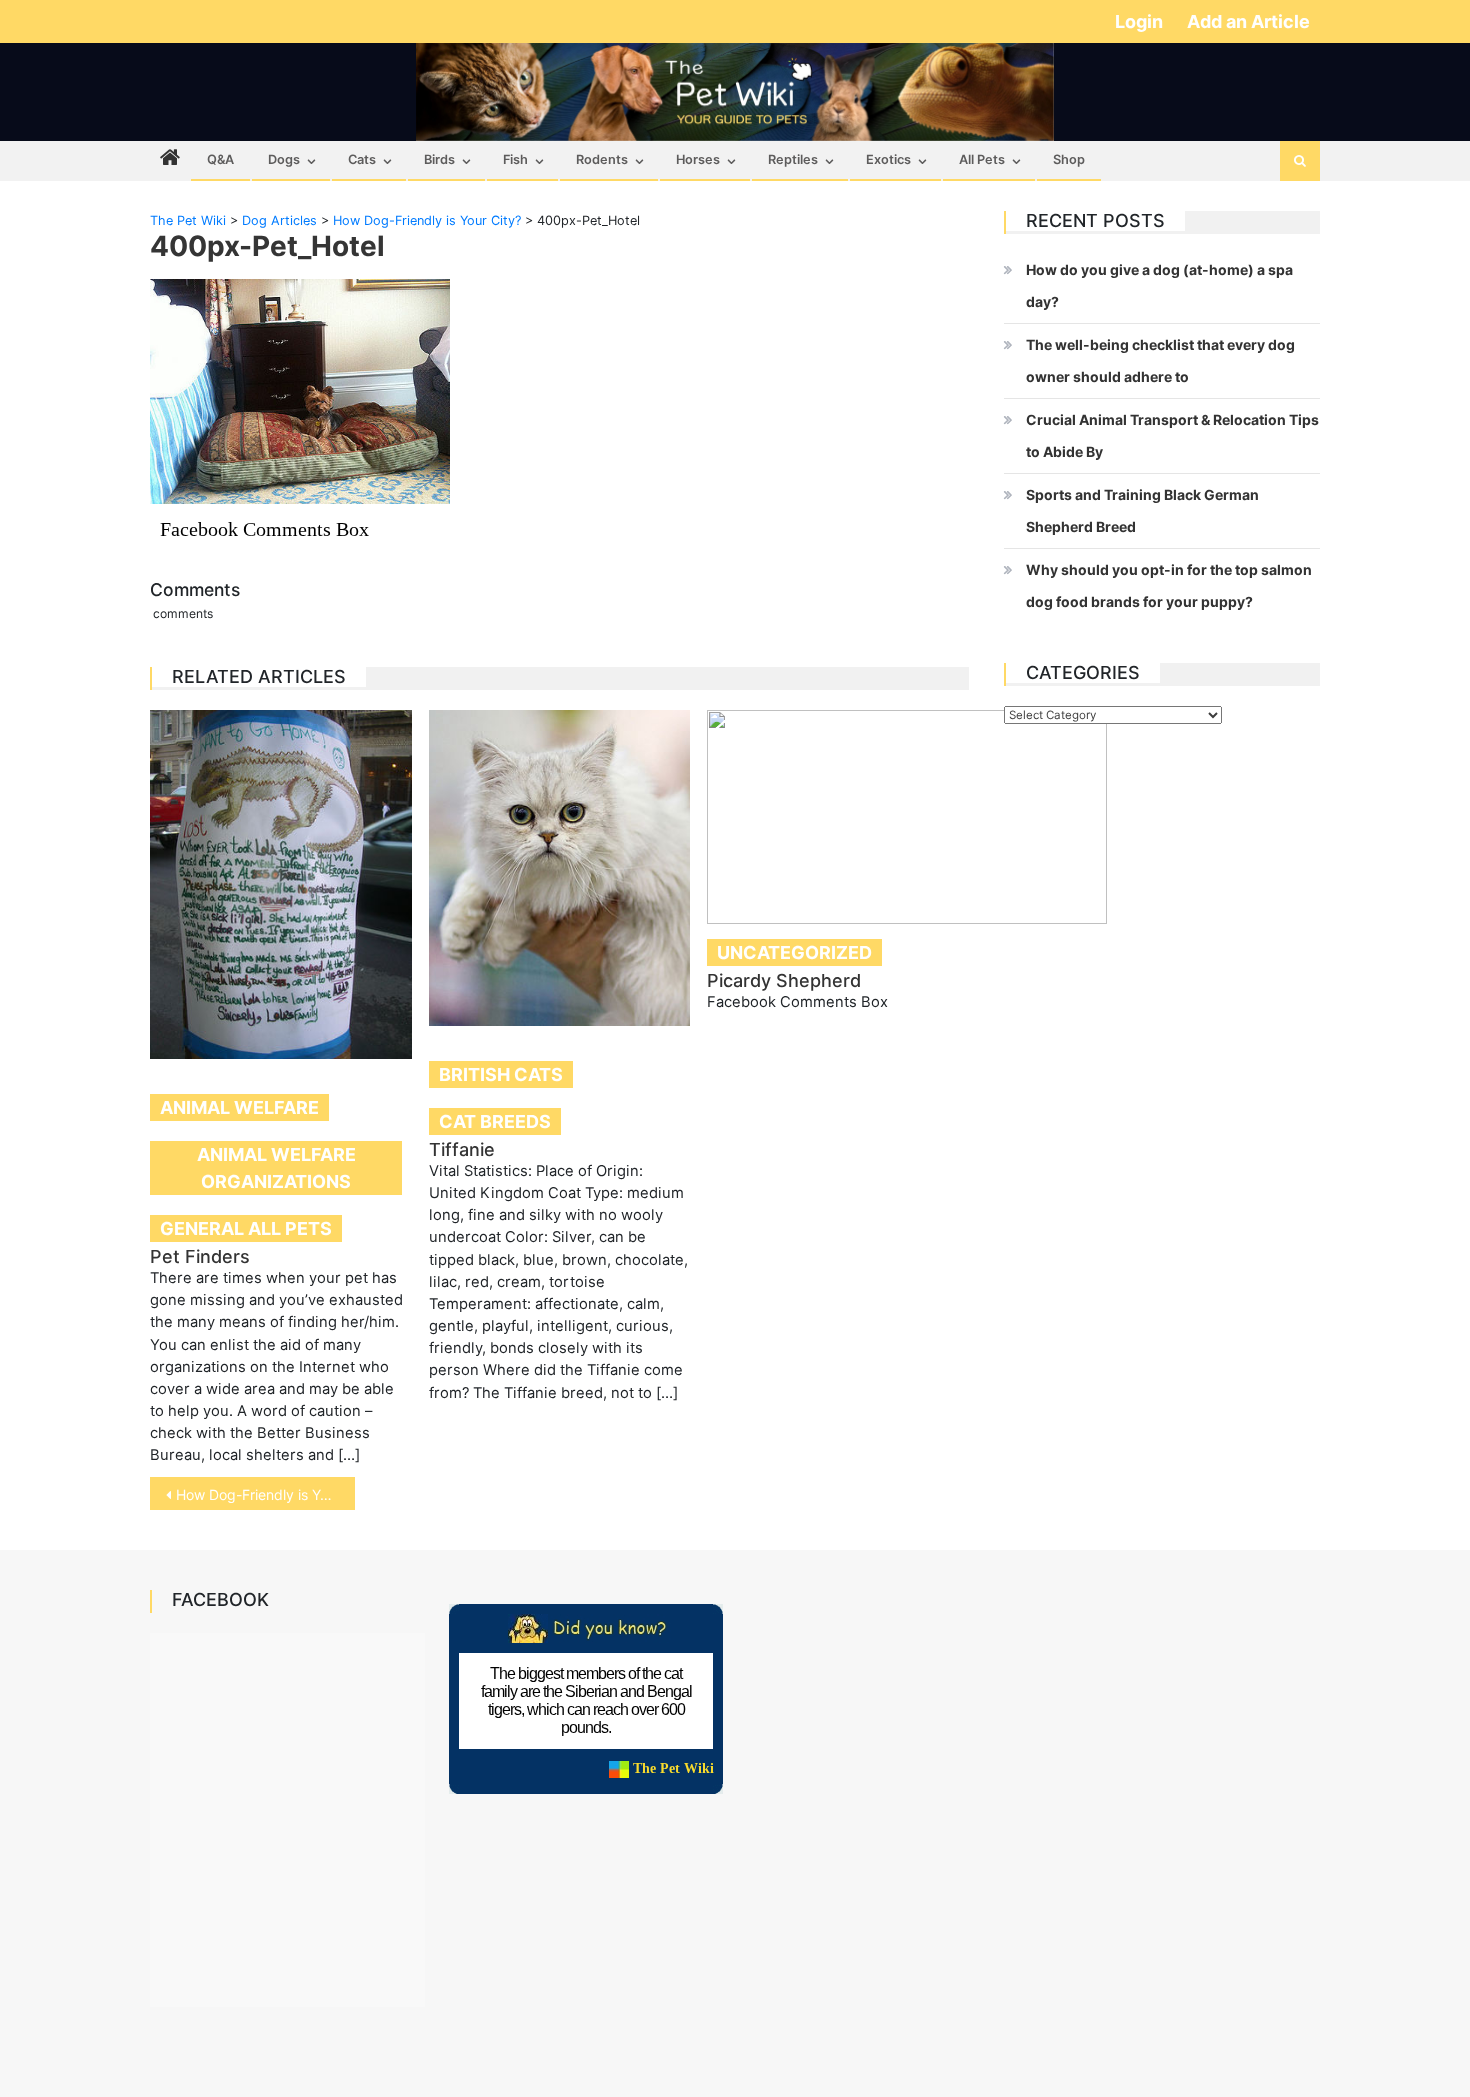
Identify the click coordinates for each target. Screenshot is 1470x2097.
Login (1141, 21)
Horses (698, 159)
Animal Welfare (239, 1107)
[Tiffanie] (560, 868)
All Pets (982, 159)
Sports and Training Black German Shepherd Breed (1142, 510)
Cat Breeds (495, 1121)
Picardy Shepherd (784, 980)
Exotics (888, 159)
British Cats (501, 1074)
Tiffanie (462, 1149)
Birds (439, 159)
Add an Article (1248, 21)
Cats (362, 159)
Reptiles (793, 159)
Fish (515, 159)
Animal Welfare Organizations (276, 1168)
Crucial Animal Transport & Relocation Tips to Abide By (1172, 435)
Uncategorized (794, 952)
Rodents (602, 159)
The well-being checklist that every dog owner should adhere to (1160, 360)
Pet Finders (200, 1256)
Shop (1069, 159)
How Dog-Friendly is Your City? (265, 1494)
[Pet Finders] (281, 884)
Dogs (284, 159)
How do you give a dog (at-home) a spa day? (1159, 285)
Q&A (220, 159)
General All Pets (246, 1228)
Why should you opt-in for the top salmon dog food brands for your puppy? (1169, 585)
